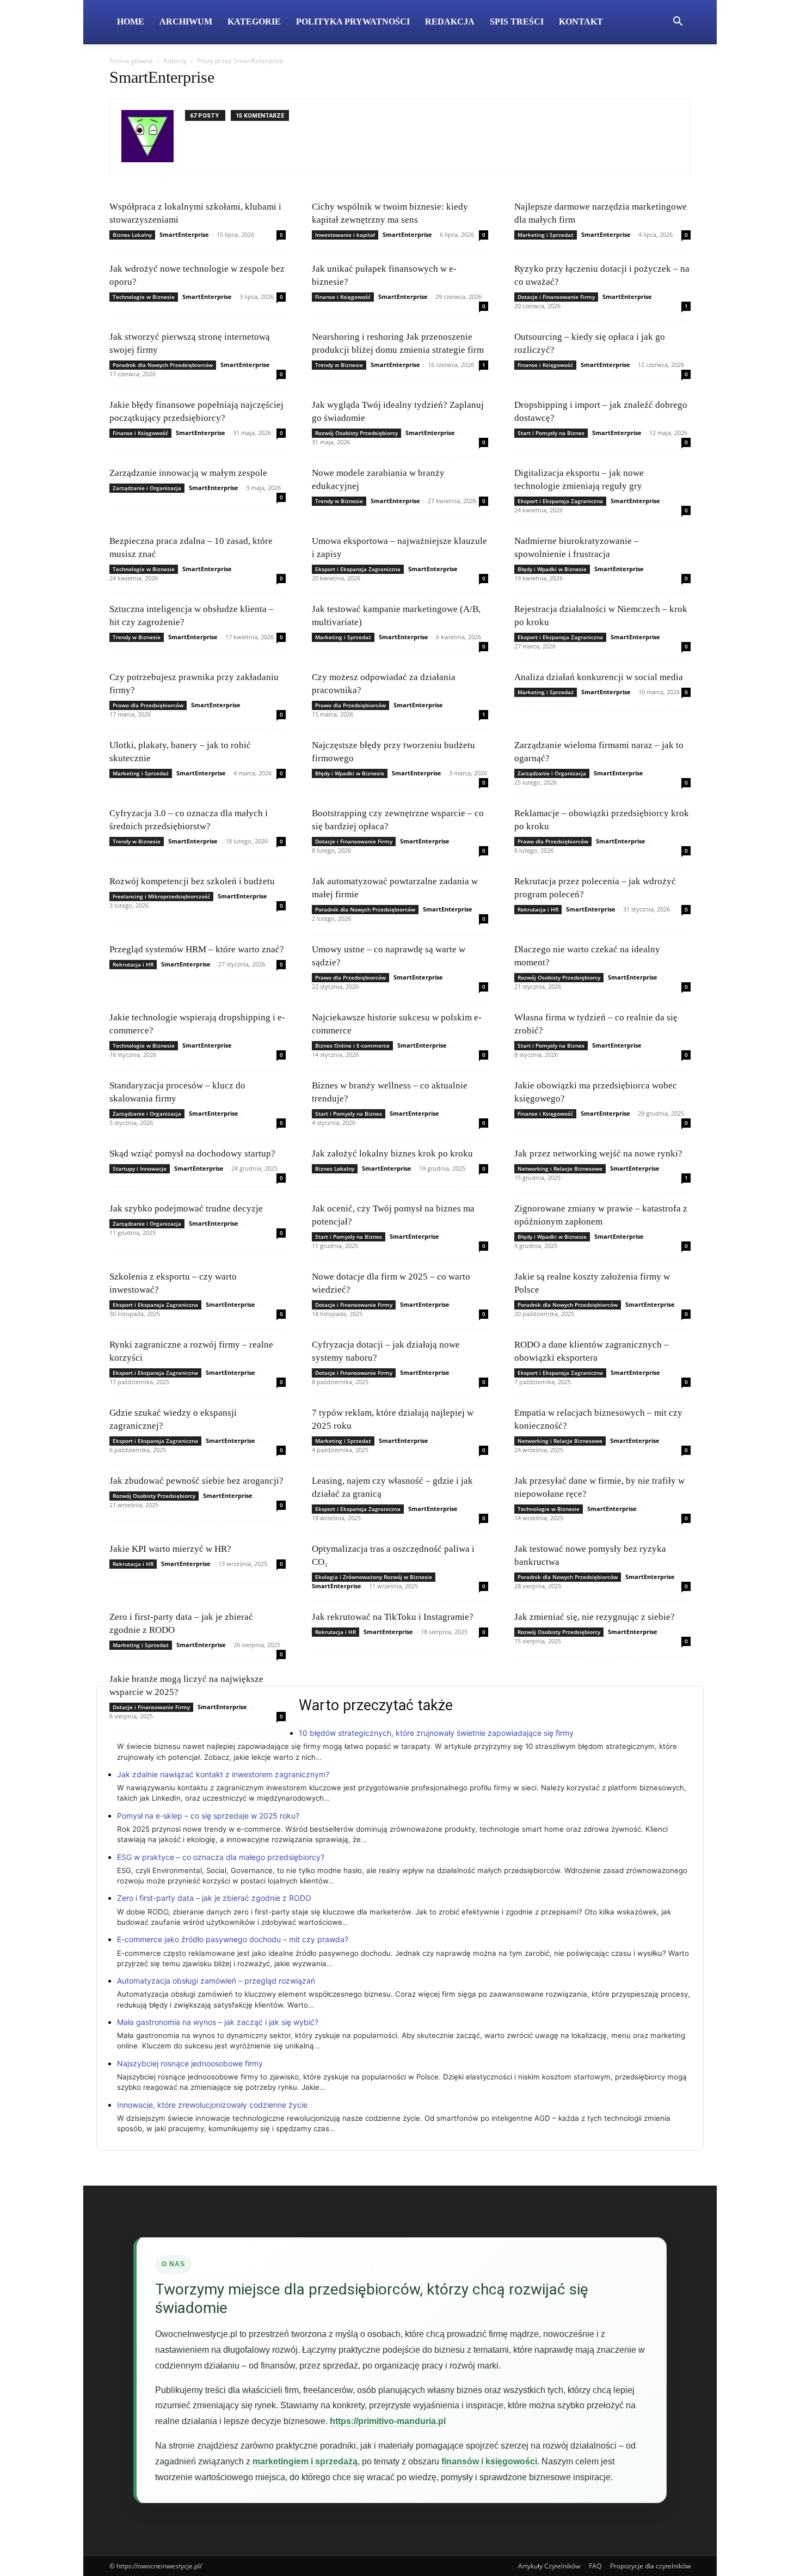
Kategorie (254, 22)
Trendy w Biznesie (339, 365)
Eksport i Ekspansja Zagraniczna (560, 501)
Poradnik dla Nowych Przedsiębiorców (163, 365)
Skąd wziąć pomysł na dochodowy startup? (192, 1154)
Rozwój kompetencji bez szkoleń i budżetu (192, 881)
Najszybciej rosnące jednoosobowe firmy (190, 2063)
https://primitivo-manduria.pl (388, 2421)
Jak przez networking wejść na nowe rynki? (598, 1154)
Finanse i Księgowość (343, 297)
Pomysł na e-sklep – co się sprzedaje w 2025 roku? (208, 1816)
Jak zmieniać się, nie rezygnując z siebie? (595, 1617)
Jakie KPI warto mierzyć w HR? (170, 1549)
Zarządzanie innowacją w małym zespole (188, 473)
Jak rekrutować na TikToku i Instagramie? (393, 1617)
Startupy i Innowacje (140, 1168)
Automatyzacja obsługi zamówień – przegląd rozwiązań (216, 1981)
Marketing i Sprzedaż (546, 235)
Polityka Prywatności (353, 22)
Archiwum (186, 22)
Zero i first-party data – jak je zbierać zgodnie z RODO (214, 1898)
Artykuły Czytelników (549, 2566)
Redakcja (450, 22)
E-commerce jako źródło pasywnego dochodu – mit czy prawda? (233, 1939)
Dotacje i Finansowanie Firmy (556, 297)
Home (131, 22)
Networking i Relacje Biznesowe (560, 1168)
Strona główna (131, 61)
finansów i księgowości (489, 2461)
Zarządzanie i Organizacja (147, 488)
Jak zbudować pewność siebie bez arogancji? (196, 1481)
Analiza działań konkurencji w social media (599, 677)
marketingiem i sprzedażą (305, 2461)
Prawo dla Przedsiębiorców (148, 705)
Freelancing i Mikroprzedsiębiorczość (161, 896)
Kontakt (581, 22)
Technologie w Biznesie (144, 297)
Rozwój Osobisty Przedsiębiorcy (356, 433)
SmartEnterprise (184, 234)
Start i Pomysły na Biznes (551, 433)
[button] (678, 23)
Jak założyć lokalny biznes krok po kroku (392, 1154)
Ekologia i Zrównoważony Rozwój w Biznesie (374, 1577)
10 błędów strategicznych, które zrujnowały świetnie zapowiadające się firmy (436, 1733)
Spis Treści (517, 22)
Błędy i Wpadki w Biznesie (552, 569)
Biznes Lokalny (132, 235)
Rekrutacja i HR (538, 909)
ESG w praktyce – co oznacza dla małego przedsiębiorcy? (221, 1857)
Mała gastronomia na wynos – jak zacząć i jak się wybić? (218, 2022)
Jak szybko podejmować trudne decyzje (186, 1209)
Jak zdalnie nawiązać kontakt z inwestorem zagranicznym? (223, 1774)
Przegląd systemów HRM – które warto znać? (197, 949)
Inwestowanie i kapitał (345, 235)
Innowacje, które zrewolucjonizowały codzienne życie (212, 2105)
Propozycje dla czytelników (650, 2566)
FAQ (595, 2566)
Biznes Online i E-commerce (352, 1045)
